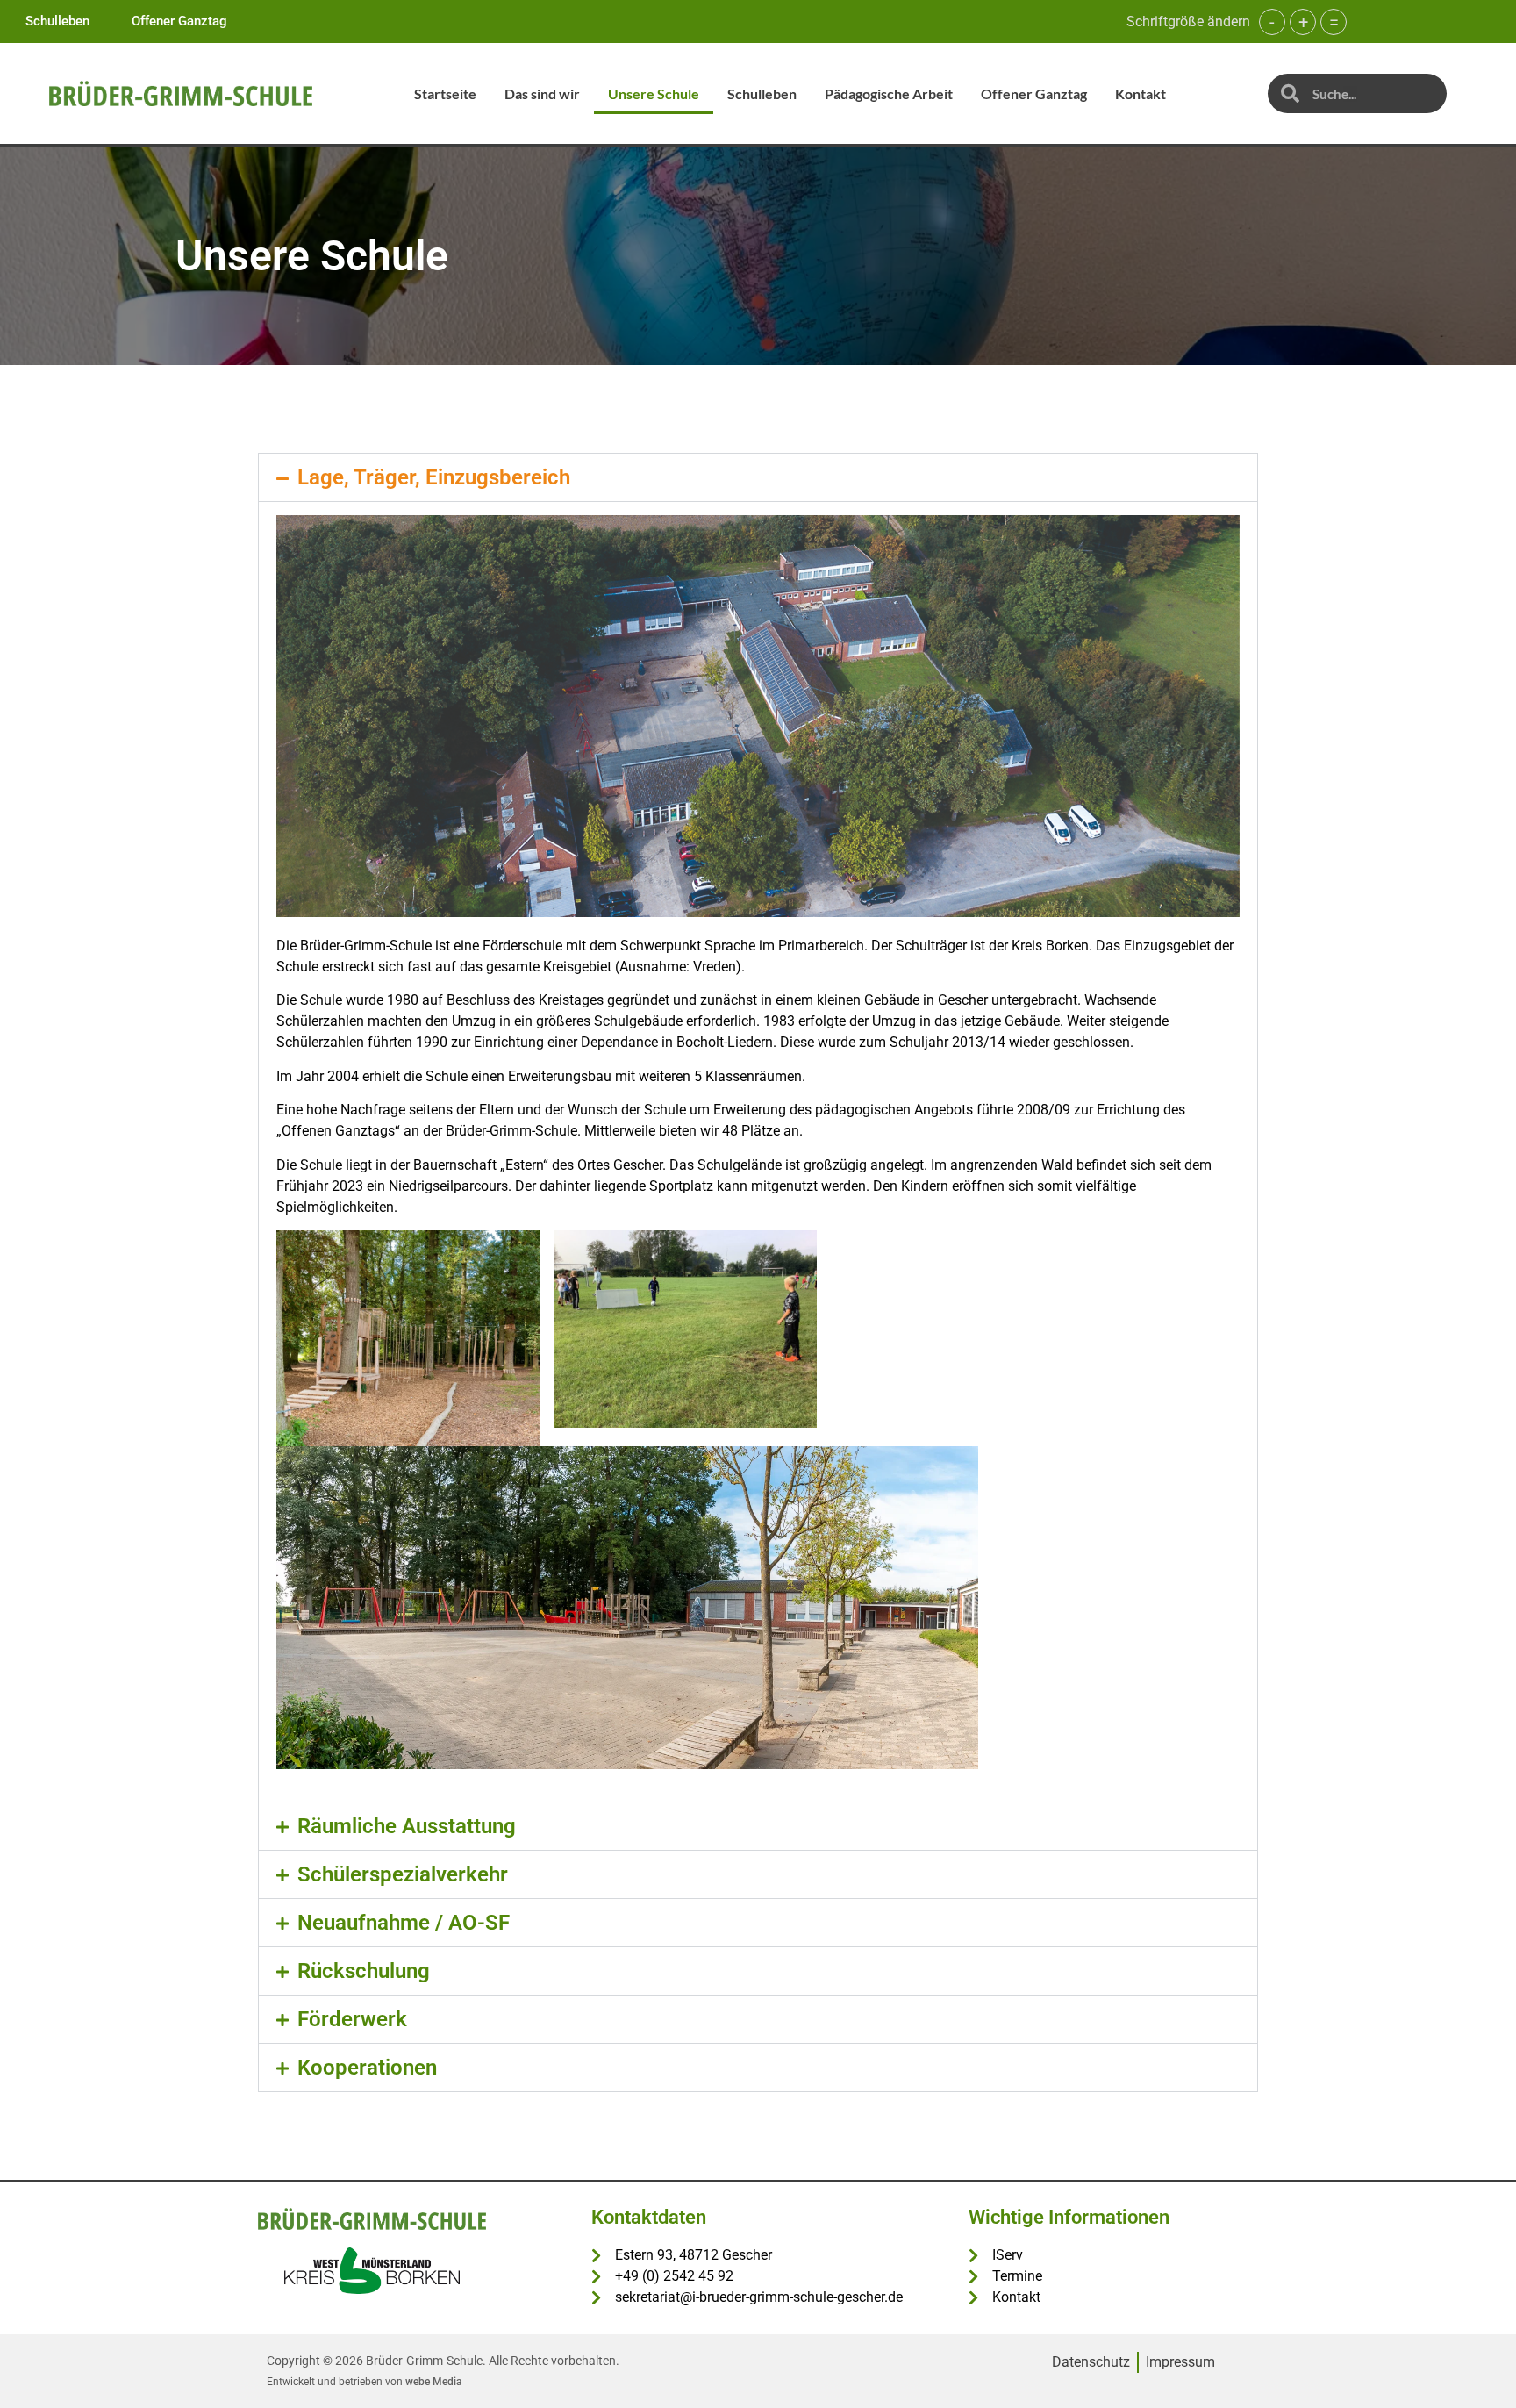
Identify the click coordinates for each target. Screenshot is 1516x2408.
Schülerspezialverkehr (403, 1874)
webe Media (433, 2382)
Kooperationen (367, 2068)
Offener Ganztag (1034, 93)
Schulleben (762, 93)
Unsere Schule (654, 93)
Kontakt (1141, 93)
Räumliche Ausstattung (407, 1826)
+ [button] (1303, 22)
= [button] (1334, 22)
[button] (758, 477)
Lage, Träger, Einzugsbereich (434, 477)
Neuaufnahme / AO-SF (404, 1923)
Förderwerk (352, 2019)
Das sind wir (542, 93)
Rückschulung (364, 1971)
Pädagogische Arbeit (889, 93)
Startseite (445, 93)
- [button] (1272, 22)
